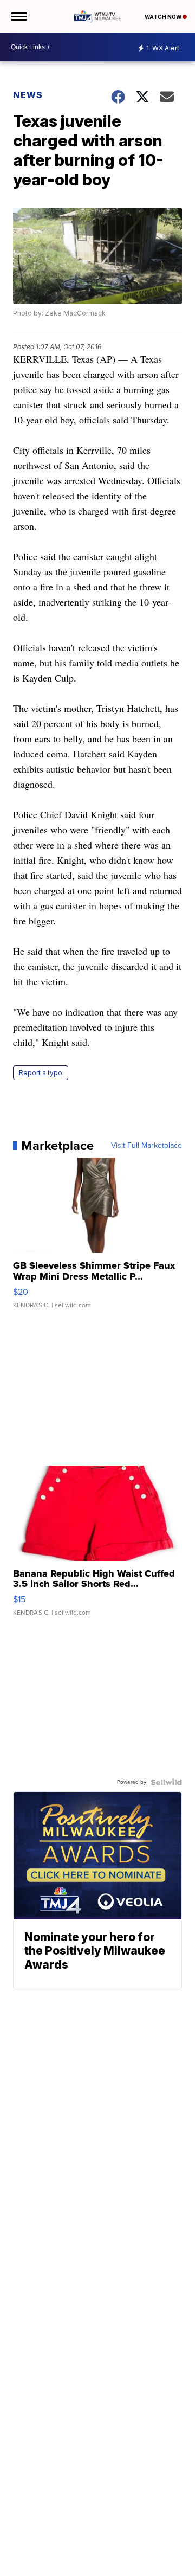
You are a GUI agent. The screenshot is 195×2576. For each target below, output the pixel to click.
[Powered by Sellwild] (166, 1782)
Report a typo (41, 1073)
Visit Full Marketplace (147, 1146)
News (28, 95)
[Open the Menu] (18, 16)
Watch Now (164, 17)
